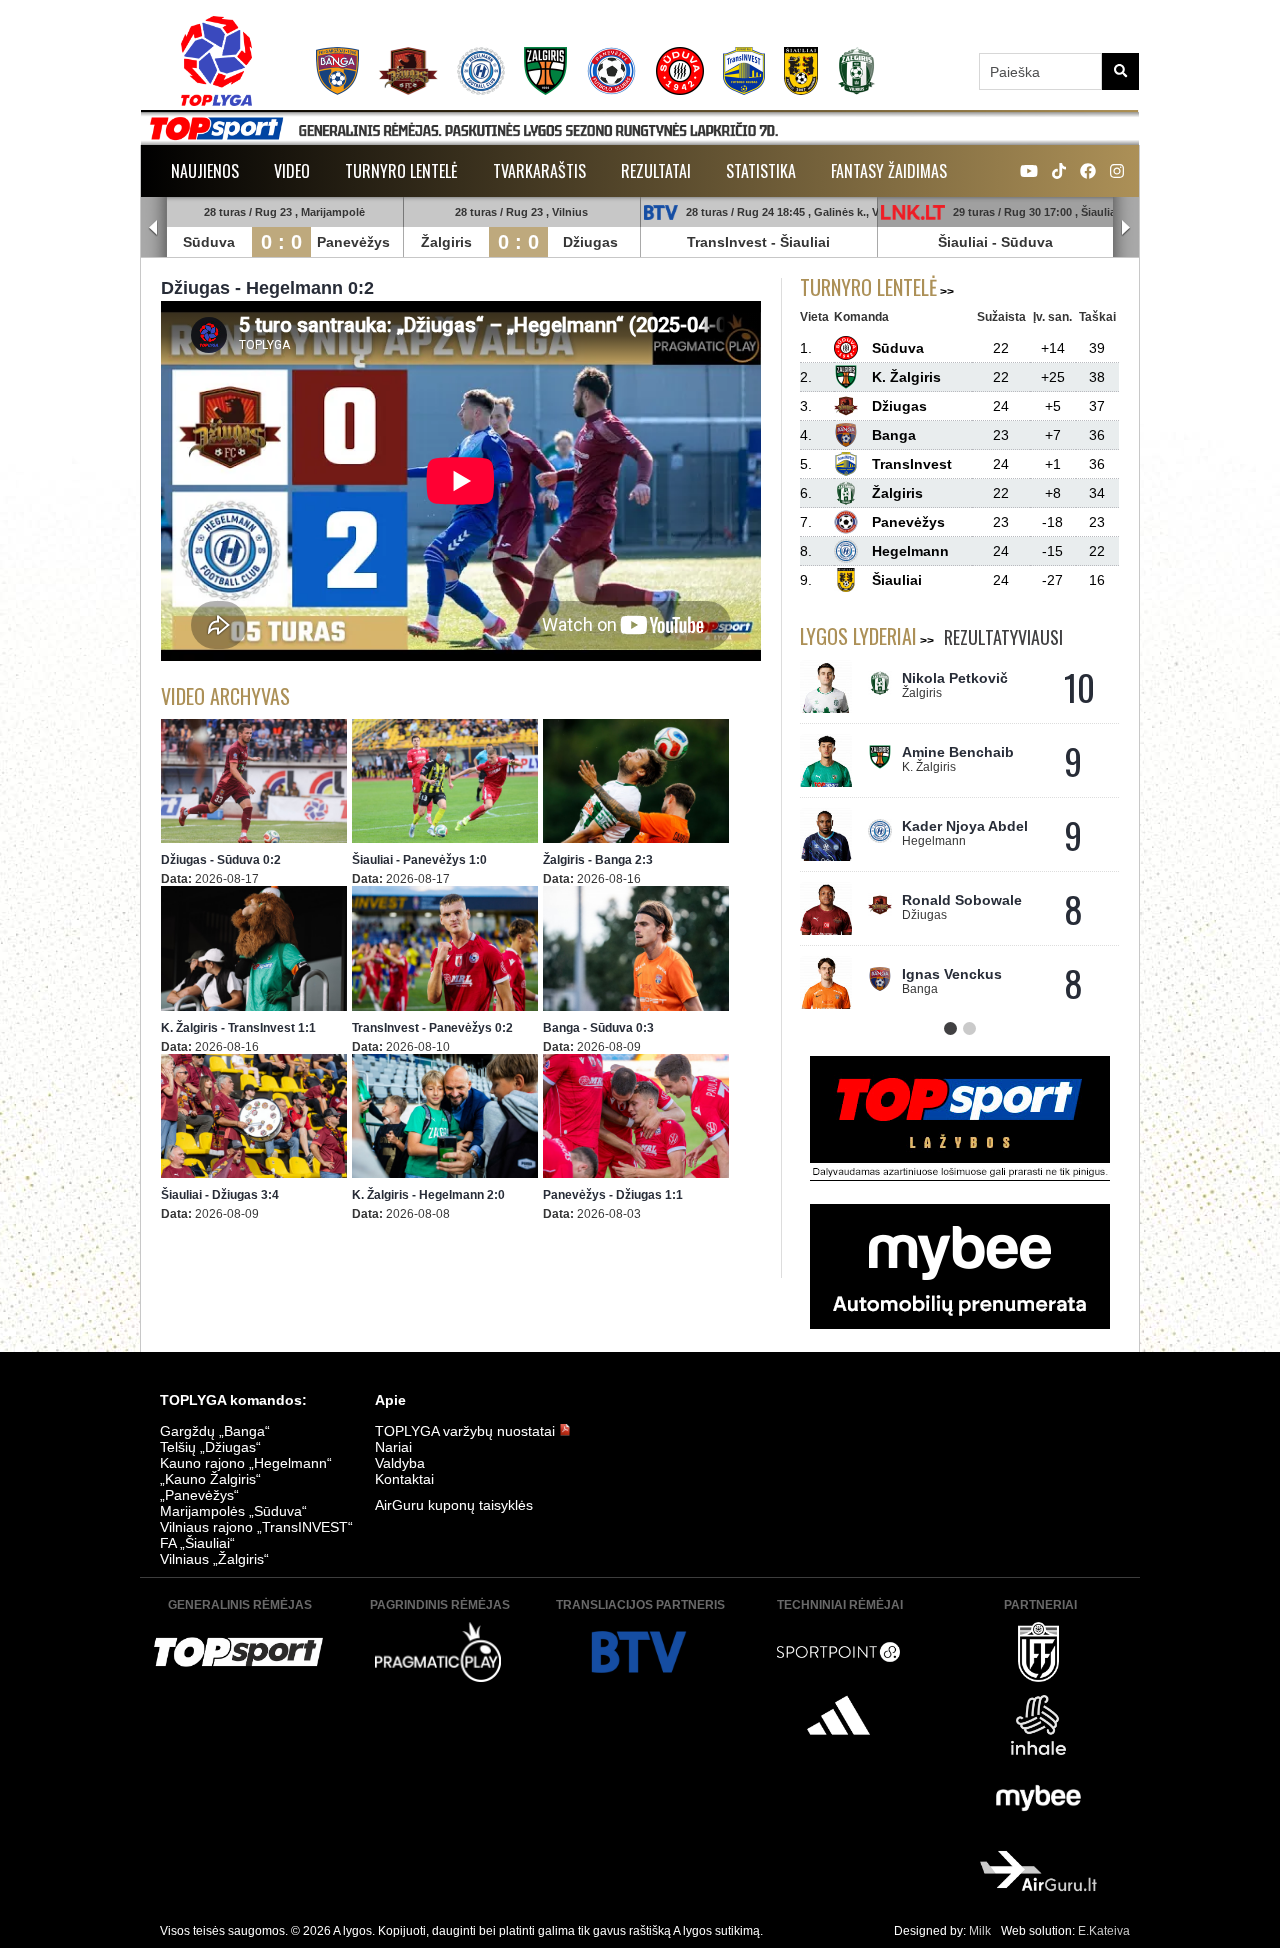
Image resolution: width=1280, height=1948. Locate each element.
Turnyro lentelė (401, 171)
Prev (154, 228)
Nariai (393, 1447)
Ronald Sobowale (962, 900)
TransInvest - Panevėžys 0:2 (432, 1028)
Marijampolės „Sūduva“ (233, 1511)
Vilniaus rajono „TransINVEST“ (256, 1527)
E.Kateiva (1104, 1931)
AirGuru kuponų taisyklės (454, 1505)
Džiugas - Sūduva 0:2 (221, 860)
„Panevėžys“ (199, 1495)
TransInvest (727, 242)
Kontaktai (404, 1479)
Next (1126, 228)
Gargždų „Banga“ (215, 1431)
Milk (980, 1931)
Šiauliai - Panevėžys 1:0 (419, 860)
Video (292, 171)
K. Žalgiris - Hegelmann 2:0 (428, 1195)
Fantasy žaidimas (889, 171)
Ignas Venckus (952, 974)
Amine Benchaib (958, 752)
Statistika (761, 171)
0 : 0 (281, 242)
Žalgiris (446, 242)
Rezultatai (656, 171)
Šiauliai (805, 242)
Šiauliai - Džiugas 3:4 (220, 1195)
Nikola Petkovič (955, 678)
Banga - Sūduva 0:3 (598, 1028)
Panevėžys (353, 242)
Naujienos (205, 171)
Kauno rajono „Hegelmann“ (246, 1463)
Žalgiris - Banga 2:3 (598, 860)
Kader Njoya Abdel (965, 826)
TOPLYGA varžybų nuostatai (467, 1431)
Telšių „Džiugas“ (210, 1447)
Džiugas (590, 242)
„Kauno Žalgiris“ (210, 1479)
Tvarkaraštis (539, 171)
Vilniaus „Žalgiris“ (214, 1559)
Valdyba (400, 1463)
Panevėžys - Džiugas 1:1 (613, 1195)
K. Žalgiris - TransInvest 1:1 (238, 1028)
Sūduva (209, 242)
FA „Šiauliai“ (197, 1543)
